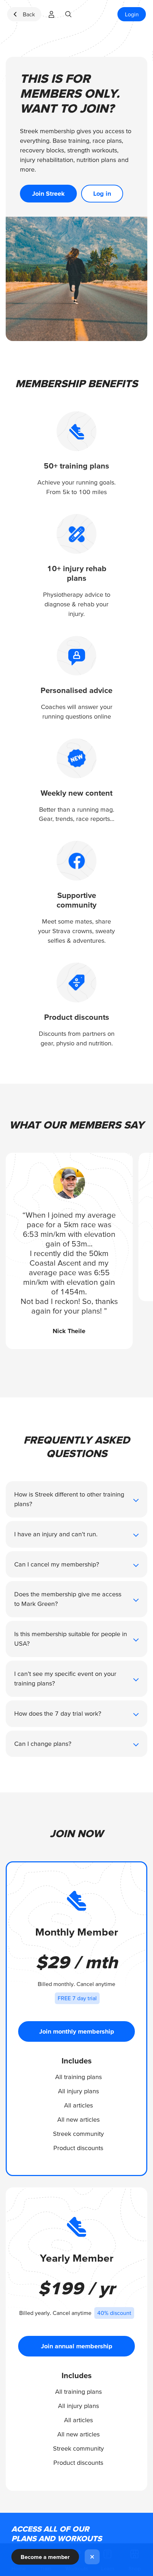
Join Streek (48, 193)
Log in (102, 193)
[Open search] (68, 14)
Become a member (45, 2557)
